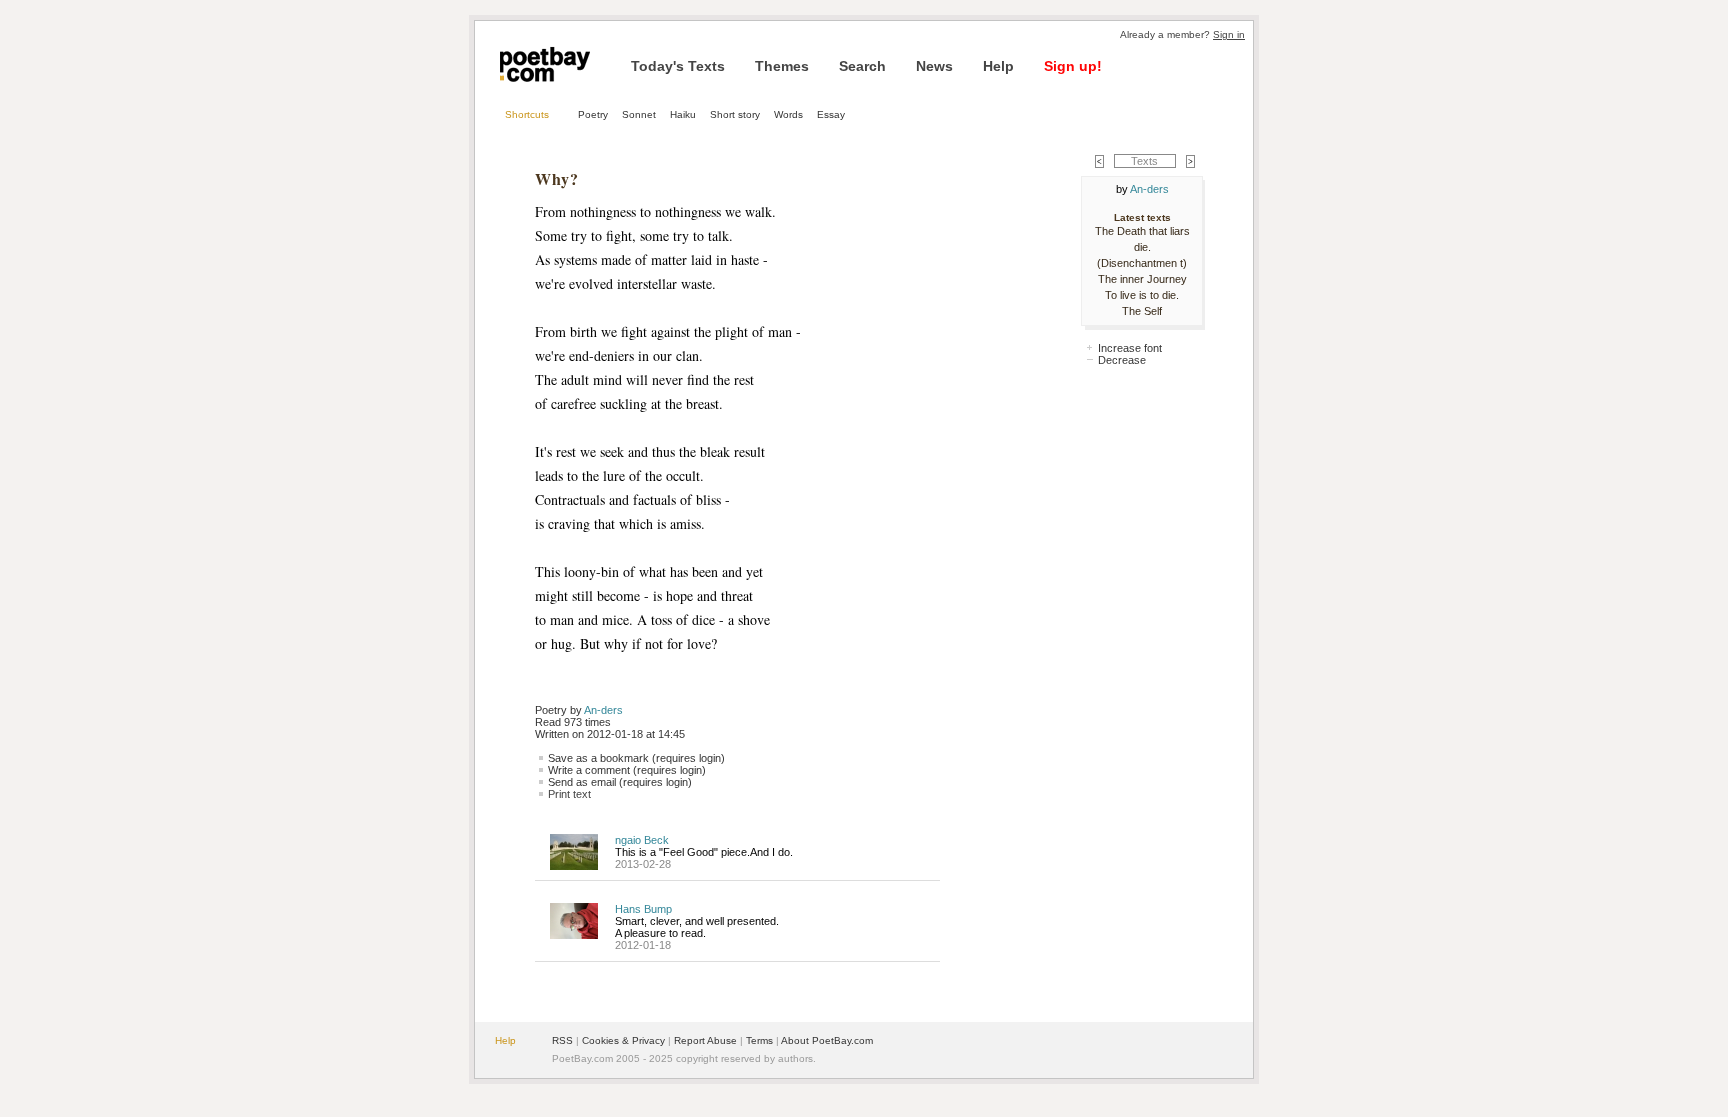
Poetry (593, 114)
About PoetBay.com (827, 1040)
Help (998, 66)
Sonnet (639, 114)
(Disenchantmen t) (1142, 263)
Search (862, 66)
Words (788, 114)
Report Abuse (705, 1040)
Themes (782, 66)
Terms (759, 1040)
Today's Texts (678, 66)
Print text (569, 794)
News (934, 66)
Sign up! (1073, 66)
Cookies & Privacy (623, 1040)
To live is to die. (1142, 295)
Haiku (683, 114)
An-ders (603, 710)
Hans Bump (643, 909)
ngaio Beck (642, 840)
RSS (562, 1040)
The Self (1142, 311)
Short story (735, 114)
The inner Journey (1142, 279)
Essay (831, 114)
